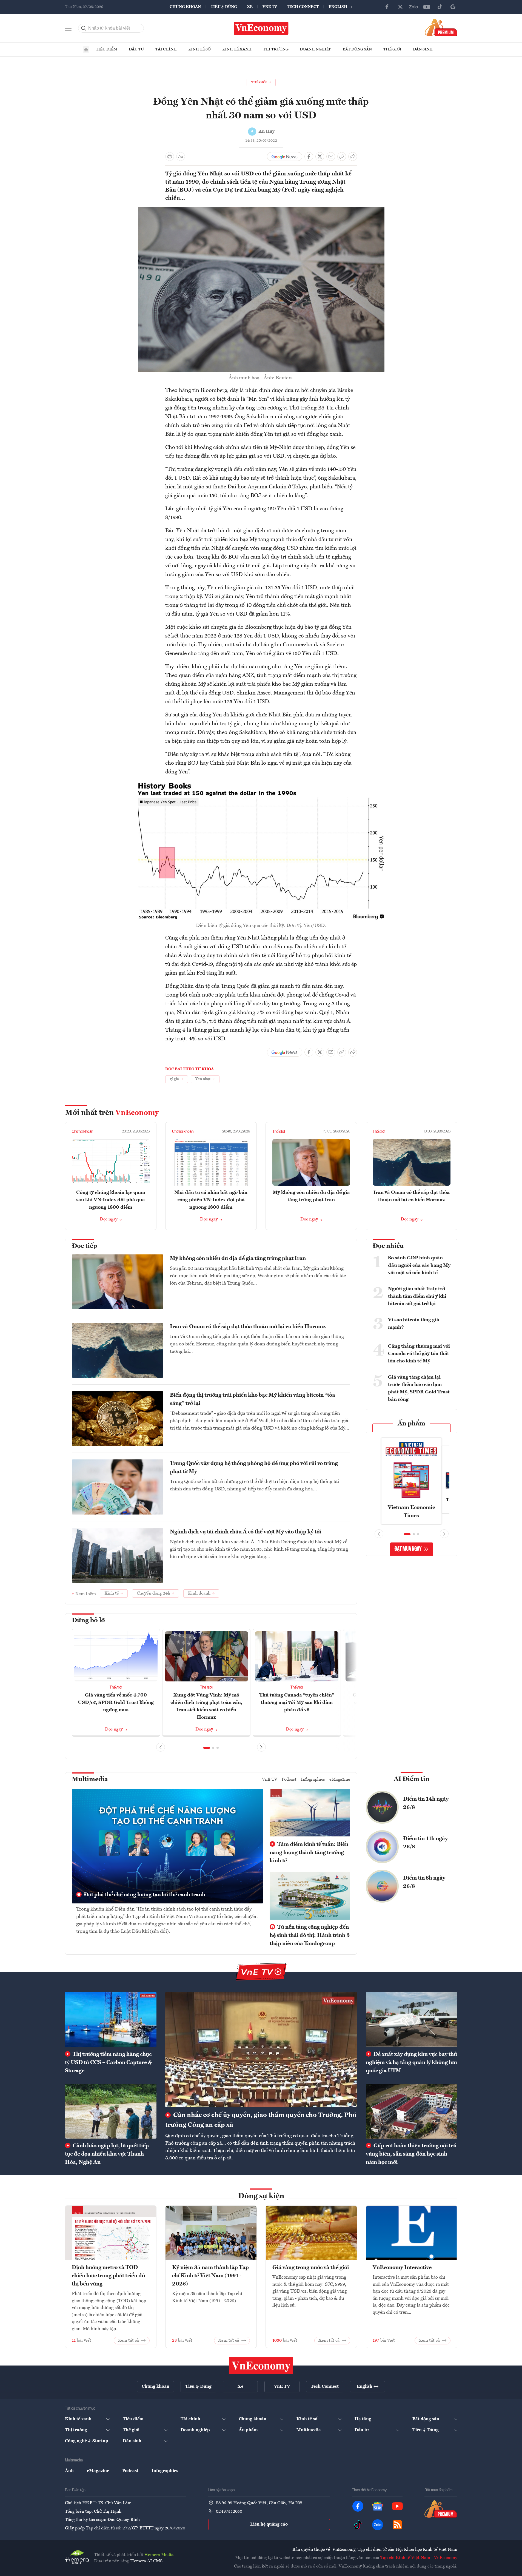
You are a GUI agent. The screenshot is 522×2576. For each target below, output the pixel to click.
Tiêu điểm (107, 49)
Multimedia (90, 1780)
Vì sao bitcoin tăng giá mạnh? (414, 1324)
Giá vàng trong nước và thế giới (311, 2268)
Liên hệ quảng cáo (269, 2524)
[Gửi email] (331, 156)
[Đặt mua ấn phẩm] (441, 27)
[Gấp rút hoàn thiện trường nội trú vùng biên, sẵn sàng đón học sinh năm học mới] (412, 2111)
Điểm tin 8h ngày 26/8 (424, 1882)
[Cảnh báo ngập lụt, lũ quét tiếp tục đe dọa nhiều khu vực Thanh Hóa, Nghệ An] (111, 2111)
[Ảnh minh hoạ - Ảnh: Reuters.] (261, 210)
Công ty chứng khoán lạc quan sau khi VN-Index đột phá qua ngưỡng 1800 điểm (111, 1200)
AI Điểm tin (412, 1779)
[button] (207, 1748)
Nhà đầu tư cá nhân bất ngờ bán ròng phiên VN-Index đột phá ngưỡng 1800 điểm (211, 1200)
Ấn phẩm (411, 1424)
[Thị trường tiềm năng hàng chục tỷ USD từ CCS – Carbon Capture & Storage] (111, 2019)
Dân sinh (423, 49)
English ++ (340, 7)
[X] (400, 7)
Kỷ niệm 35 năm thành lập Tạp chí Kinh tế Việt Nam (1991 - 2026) (210, 2276)
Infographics (313, 1780)
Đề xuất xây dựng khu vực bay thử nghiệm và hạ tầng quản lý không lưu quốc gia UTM (411, 2063)
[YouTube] (427, 7)
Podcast (289, 1780)
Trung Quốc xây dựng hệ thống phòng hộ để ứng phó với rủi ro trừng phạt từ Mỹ (254, 1468)
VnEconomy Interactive (402, 2268)
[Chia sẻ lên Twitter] (320, 156)
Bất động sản (357, 49)
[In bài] (170, 156)
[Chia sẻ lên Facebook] (309, 156)
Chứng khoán (185, 7)
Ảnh (69, 2471)
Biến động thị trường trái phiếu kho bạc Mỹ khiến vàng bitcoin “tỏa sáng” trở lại (253, 1399)
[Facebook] (387, 7)
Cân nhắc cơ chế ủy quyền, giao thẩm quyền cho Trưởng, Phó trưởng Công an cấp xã (261, 2120)
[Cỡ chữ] (181, 156)
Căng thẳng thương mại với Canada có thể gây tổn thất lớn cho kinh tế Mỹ (419, 1354)
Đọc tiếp (84, 1246)
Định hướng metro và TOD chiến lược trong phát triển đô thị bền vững (108, 2276)
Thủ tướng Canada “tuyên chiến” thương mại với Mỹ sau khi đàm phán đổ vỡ (297, 1703)
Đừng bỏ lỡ (88, 1621)
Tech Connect (303, 7)
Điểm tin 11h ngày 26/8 (425, 1843)
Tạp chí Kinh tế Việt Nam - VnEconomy (419, 2558)
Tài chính (166, 49)
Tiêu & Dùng (224, 7)
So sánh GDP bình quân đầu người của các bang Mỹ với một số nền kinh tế (419, 1265)
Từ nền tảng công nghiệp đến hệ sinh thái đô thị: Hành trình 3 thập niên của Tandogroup (310, 1935)
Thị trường (276, 49)
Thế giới (392, 49)
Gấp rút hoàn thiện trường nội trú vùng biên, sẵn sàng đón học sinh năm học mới (411, 2154)
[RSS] (397, 2525)
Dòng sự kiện (261, 2196)
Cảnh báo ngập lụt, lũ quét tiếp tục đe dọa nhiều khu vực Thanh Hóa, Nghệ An (107, 2154)
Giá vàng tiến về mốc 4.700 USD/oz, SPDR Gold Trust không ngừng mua (116, 1703)
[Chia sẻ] (353, 156)
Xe (250, 7)
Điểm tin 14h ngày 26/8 (426, 1803)
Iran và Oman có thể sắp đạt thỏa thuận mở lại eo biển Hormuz (248, 1327)
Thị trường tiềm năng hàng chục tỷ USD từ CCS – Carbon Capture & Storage (108, 2063)
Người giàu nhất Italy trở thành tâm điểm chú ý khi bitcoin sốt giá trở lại (417, 1296)
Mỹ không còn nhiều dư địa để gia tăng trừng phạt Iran (238, 1259)
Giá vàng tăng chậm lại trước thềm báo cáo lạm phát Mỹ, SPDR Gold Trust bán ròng (419, 1388)
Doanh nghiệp (316, 49)
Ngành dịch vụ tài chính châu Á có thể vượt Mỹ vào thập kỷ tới (246, 1532)
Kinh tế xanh (237, 49)
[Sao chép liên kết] (342, 156)
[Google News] (453, 7)
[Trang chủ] (86, 50)
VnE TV (270, 7)
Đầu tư (136, 49)
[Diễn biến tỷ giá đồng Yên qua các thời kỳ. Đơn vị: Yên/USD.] (261, 784)
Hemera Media (159, 2555)
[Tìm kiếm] (84, 28)
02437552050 (229, 2512)
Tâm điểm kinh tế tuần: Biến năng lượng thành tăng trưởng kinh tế (309, 1853)
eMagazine (340, 1780)
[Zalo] (413, 7)
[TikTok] (440, 7)
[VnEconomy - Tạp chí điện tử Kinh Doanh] (261, 2366)
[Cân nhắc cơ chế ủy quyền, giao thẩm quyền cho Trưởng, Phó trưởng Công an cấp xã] (261, 2050)
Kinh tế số (199, 49)
